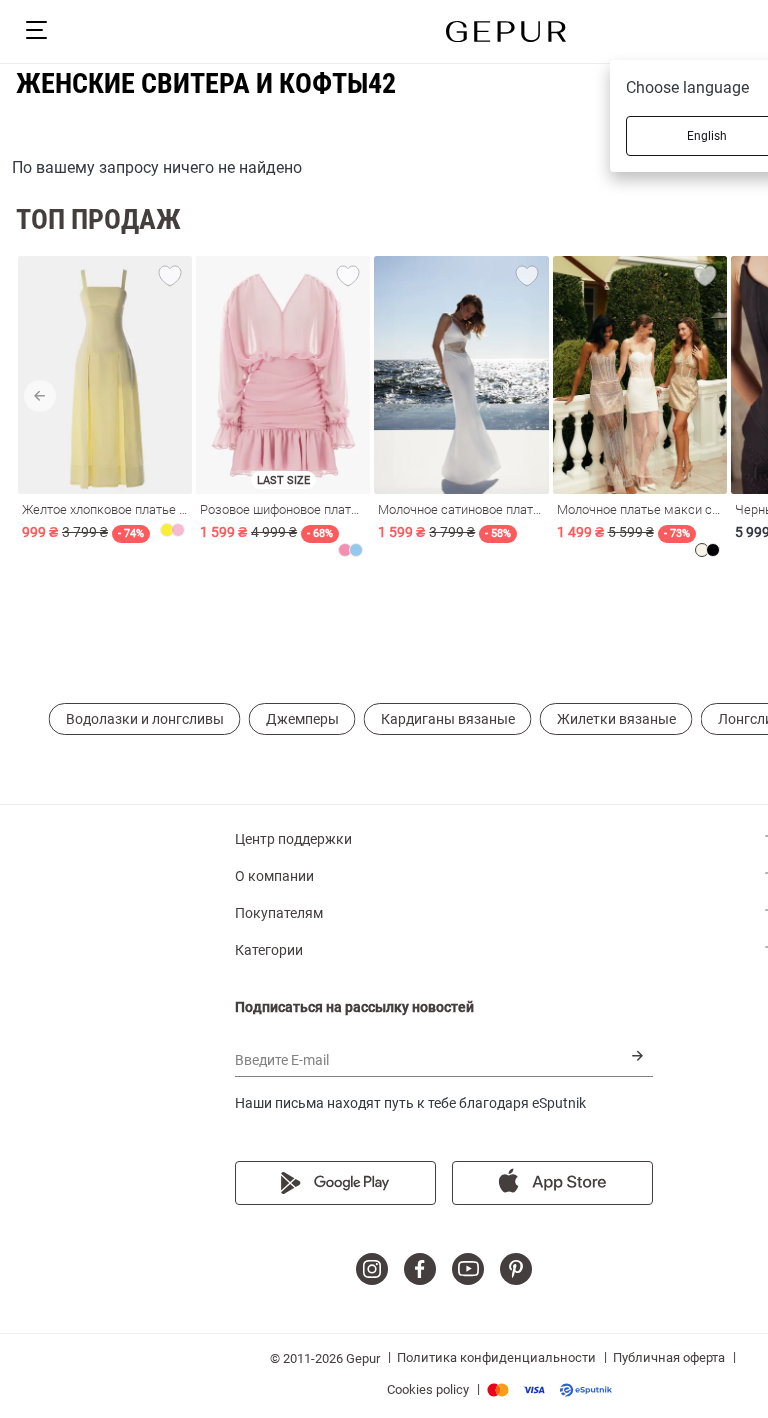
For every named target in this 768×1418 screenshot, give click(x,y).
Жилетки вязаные (616, 719)
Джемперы (302, 719)
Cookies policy (428, 1389)
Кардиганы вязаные (448, 719)
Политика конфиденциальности (496, 1357)
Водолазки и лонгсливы (145, 719)
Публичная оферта (669, 1357)
